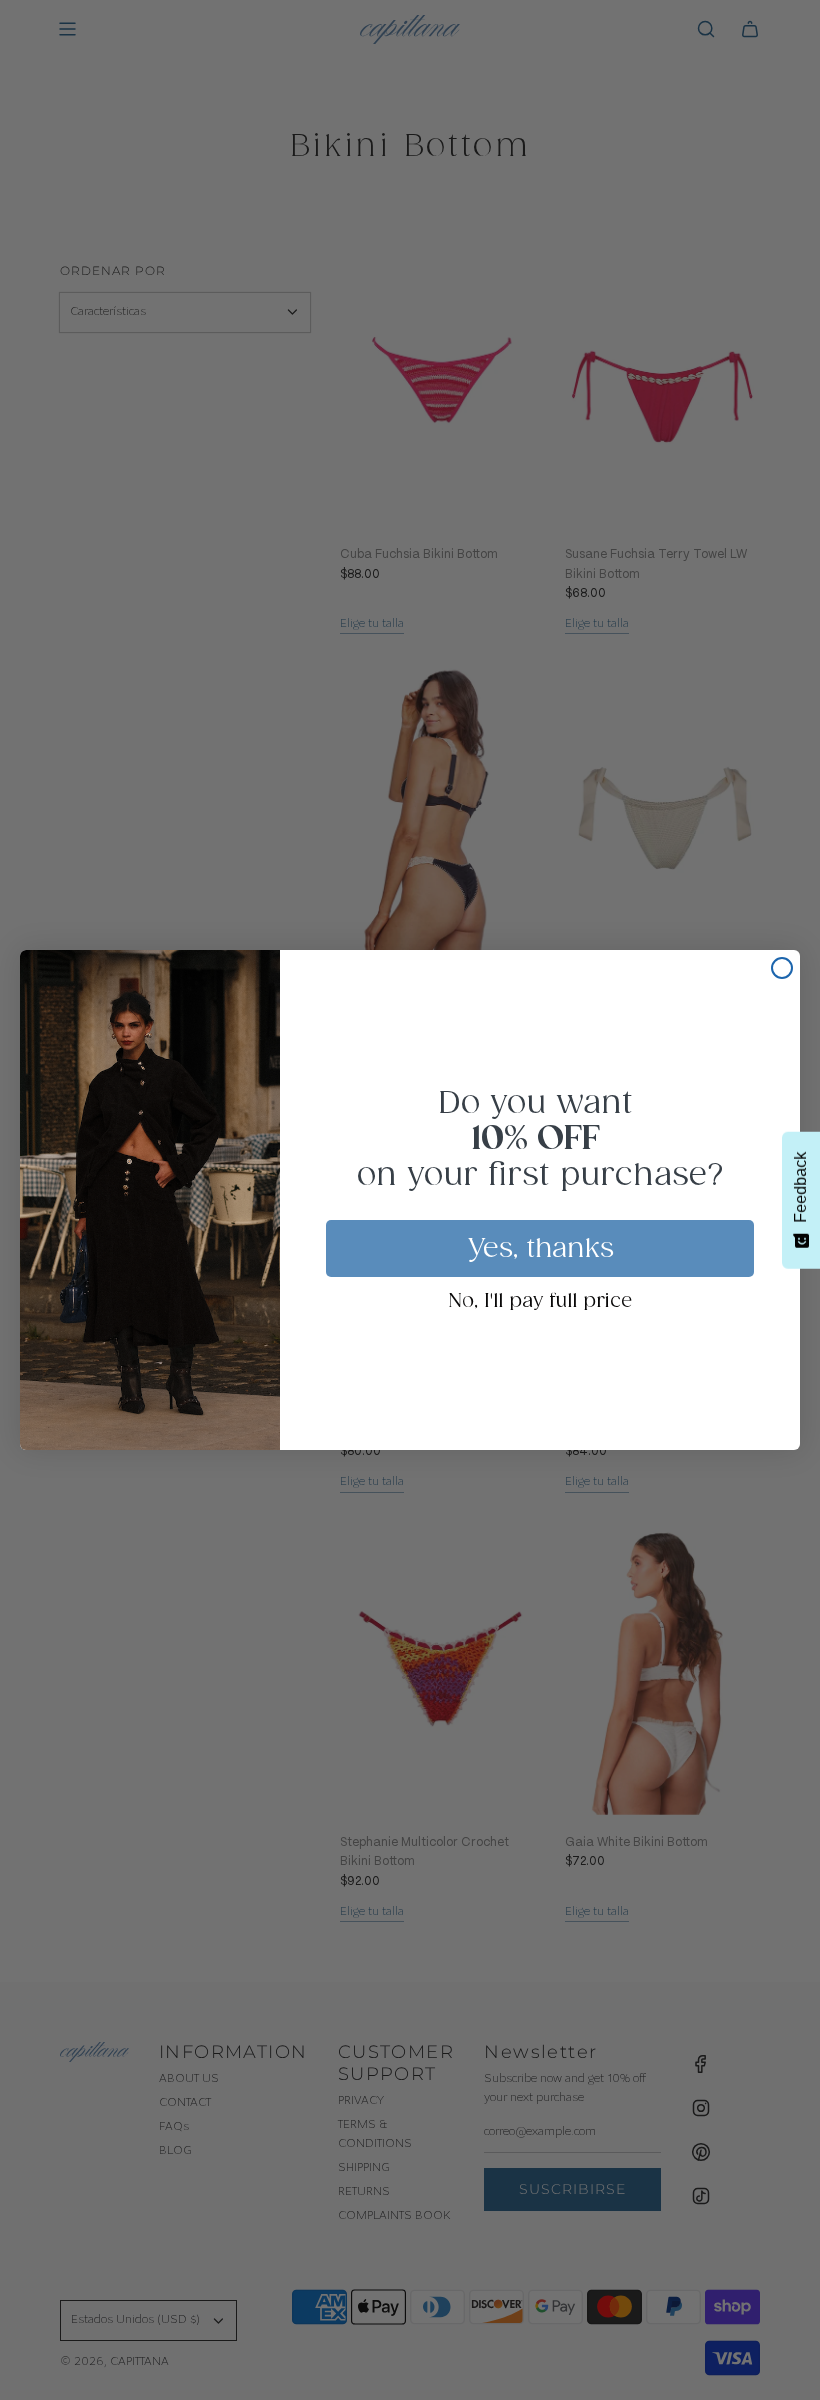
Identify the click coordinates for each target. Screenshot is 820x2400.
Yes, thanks (540, 1249)
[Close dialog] (782, 968)
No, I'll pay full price (540, 1302)
